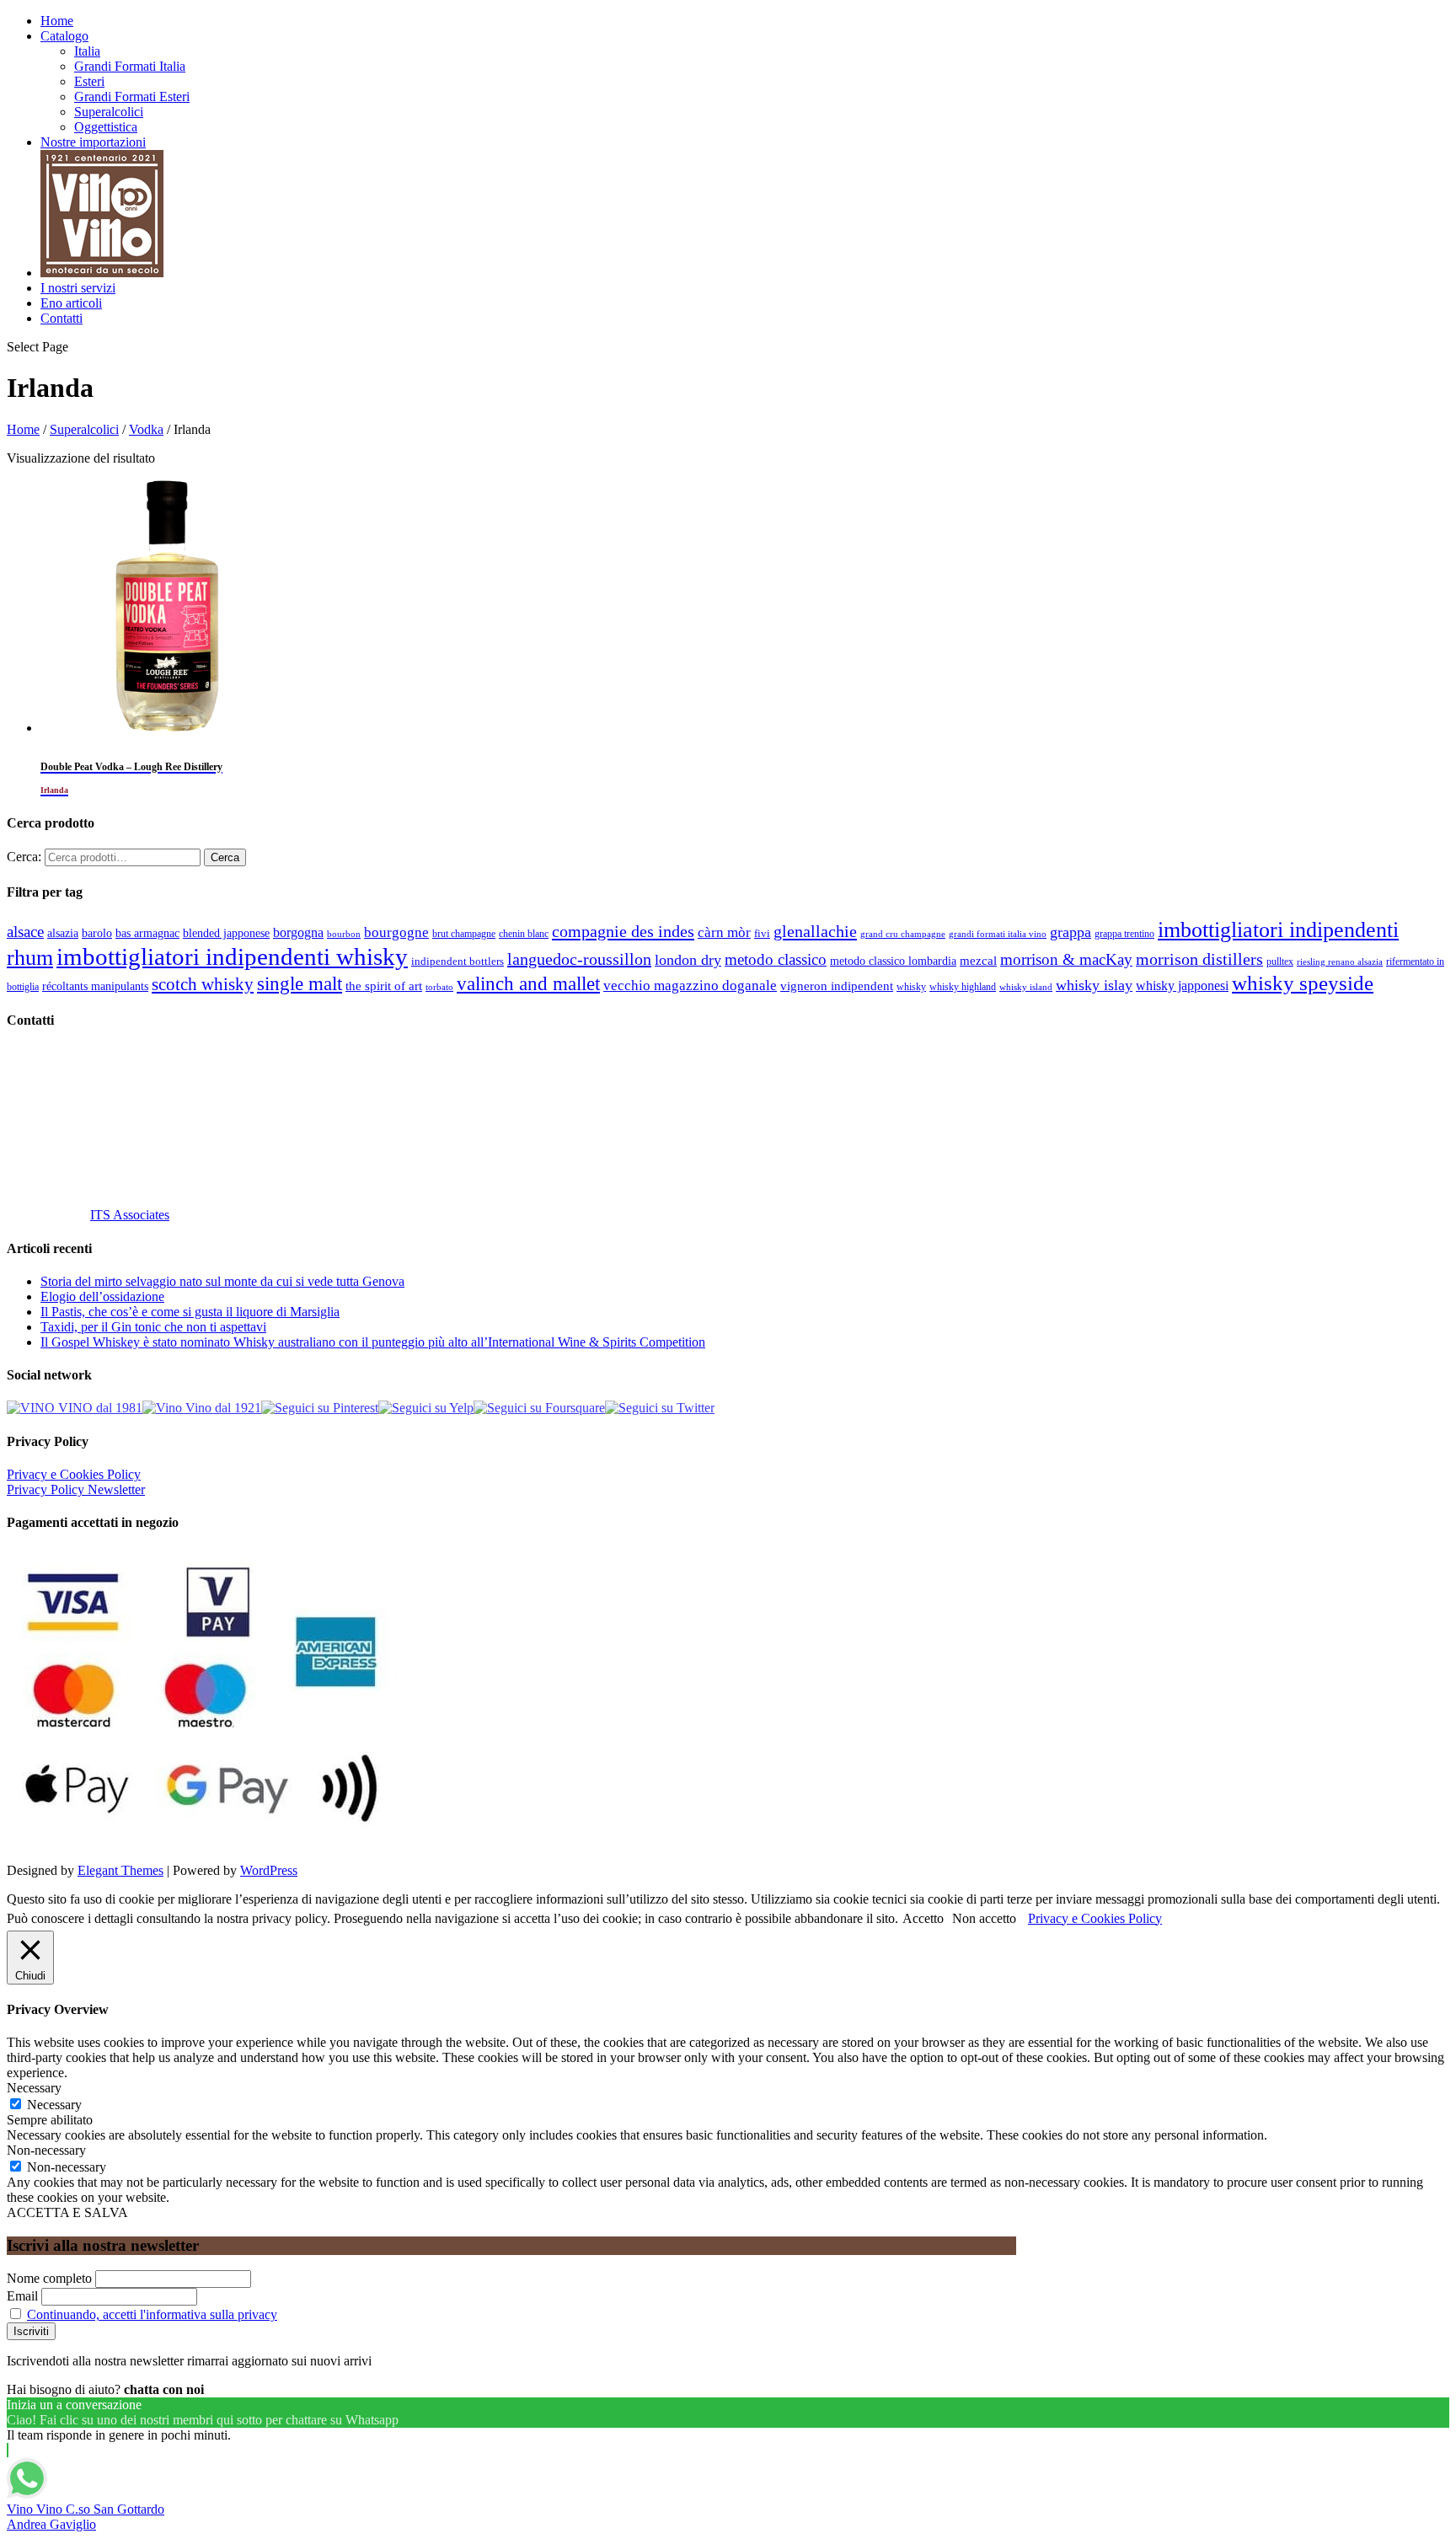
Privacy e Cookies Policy (74, 1474)
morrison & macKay (1066, 959)
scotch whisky (203, 984)
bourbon (344, 934)
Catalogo (64, 36)
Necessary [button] (34, 2088)
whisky (911, 987)
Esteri (89, 81)
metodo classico (776, 959)
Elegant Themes (120, 1870)
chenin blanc (524, 934)
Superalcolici (109, 112)
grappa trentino (1124, 934)
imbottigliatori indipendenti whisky (232, 956)
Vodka (146, 429)
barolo (97, 933)
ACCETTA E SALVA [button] (67, 2212)
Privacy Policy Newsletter (76, 1489)
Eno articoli (71, 303)
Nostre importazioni (93, 142)
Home (57, 21)
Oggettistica (106, 127)
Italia (87, 51)
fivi (762, 933)
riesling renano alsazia (1340, 962)
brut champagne (464, 934)
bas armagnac (147, 933)
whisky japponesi (1182, 986)
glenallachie (815, 931)
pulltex (1280, 962)
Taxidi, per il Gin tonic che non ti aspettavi (153, 1327)
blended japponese (226, 933)
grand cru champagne (903, 934)
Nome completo (49, 2278)
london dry (688, 960)
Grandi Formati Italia (130, 66)
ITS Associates (130, 1215)
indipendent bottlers (458, 961)
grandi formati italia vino (998, 934)
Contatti (62, 318)
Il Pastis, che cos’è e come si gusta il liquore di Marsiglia (190, 1312)
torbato (439, 987)
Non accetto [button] (984, 1918)
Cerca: (24, 857)
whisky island (1026, 987)
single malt (300, 984)
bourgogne (396, 932)
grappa (1071, 932)
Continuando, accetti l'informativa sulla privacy (152, 2314)
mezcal (978, 961)
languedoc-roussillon (579, 959)
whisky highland (963, 987)
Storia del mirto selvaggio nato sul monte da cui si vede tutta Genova (222, 1281)
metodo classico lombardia (893, 961)
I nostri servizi (78, 288)
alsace (25, 932)
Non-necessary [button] (46, 2150)
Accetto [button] (923, 1918)
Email (22, 2296)
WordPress (269, 1870)
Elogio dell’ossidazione (102, 1296)
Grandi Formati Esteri (132, 96)
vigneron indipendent (837, 986)
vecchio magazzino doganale (690, 986)
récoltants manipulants (95, 986)
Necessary (54, 2105)
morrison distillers (1199, 959)
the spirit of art (384, 986)
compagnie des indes (623, 931)
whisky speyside (1303, 983)
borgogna (298, 933)
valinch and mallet (528, 984)
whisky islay (1094, 985)
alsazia (63, 933)
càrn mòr (724, 932)
